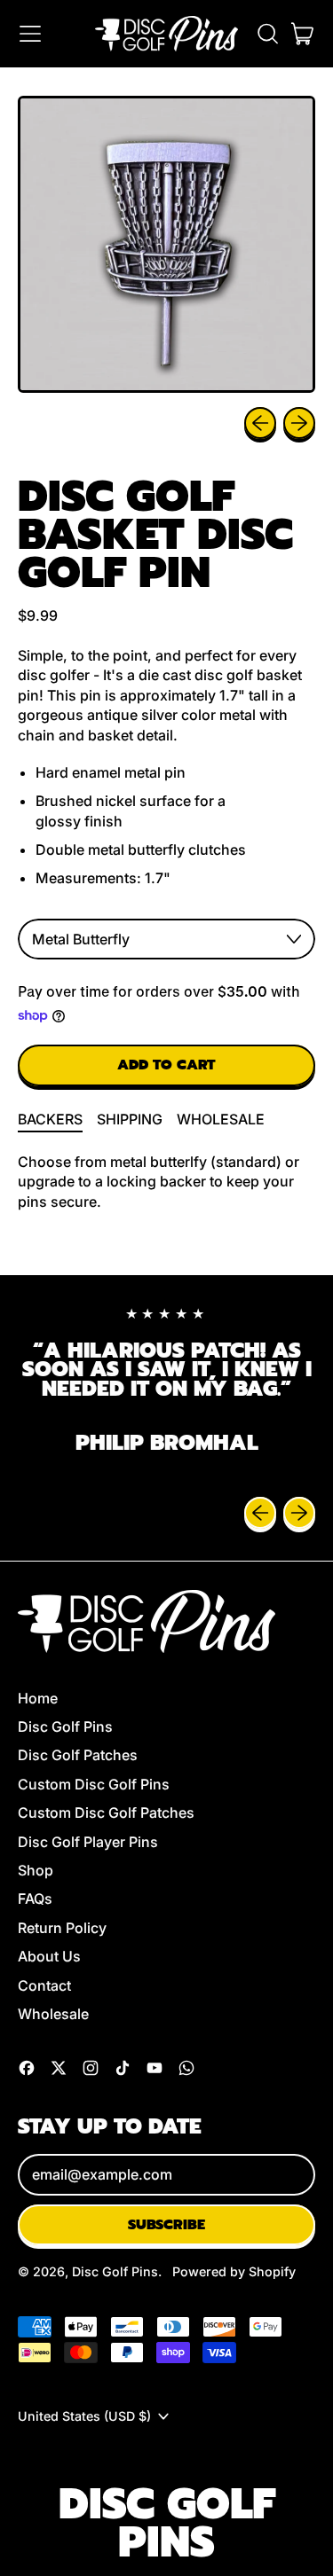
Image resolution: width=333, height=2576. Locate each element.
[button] (267, 34)
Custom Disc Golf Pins (94, 1784)
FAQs (35, 1899)
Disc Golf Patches (78, 1755)
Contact (44, 1985)
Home (38, 1698)
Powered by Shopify (234, 2271)
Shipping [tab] (130, 1119)
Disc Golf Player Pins (88, 1842)
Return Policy (62, 1928)
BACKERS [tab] (50, 1119)
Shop (36, 1870)
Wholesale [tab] (221, 1119)
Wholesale (53, 2014)
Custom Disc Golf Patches (106, 1813)
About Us (49, 1956)
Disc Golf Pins (65, 1726)
